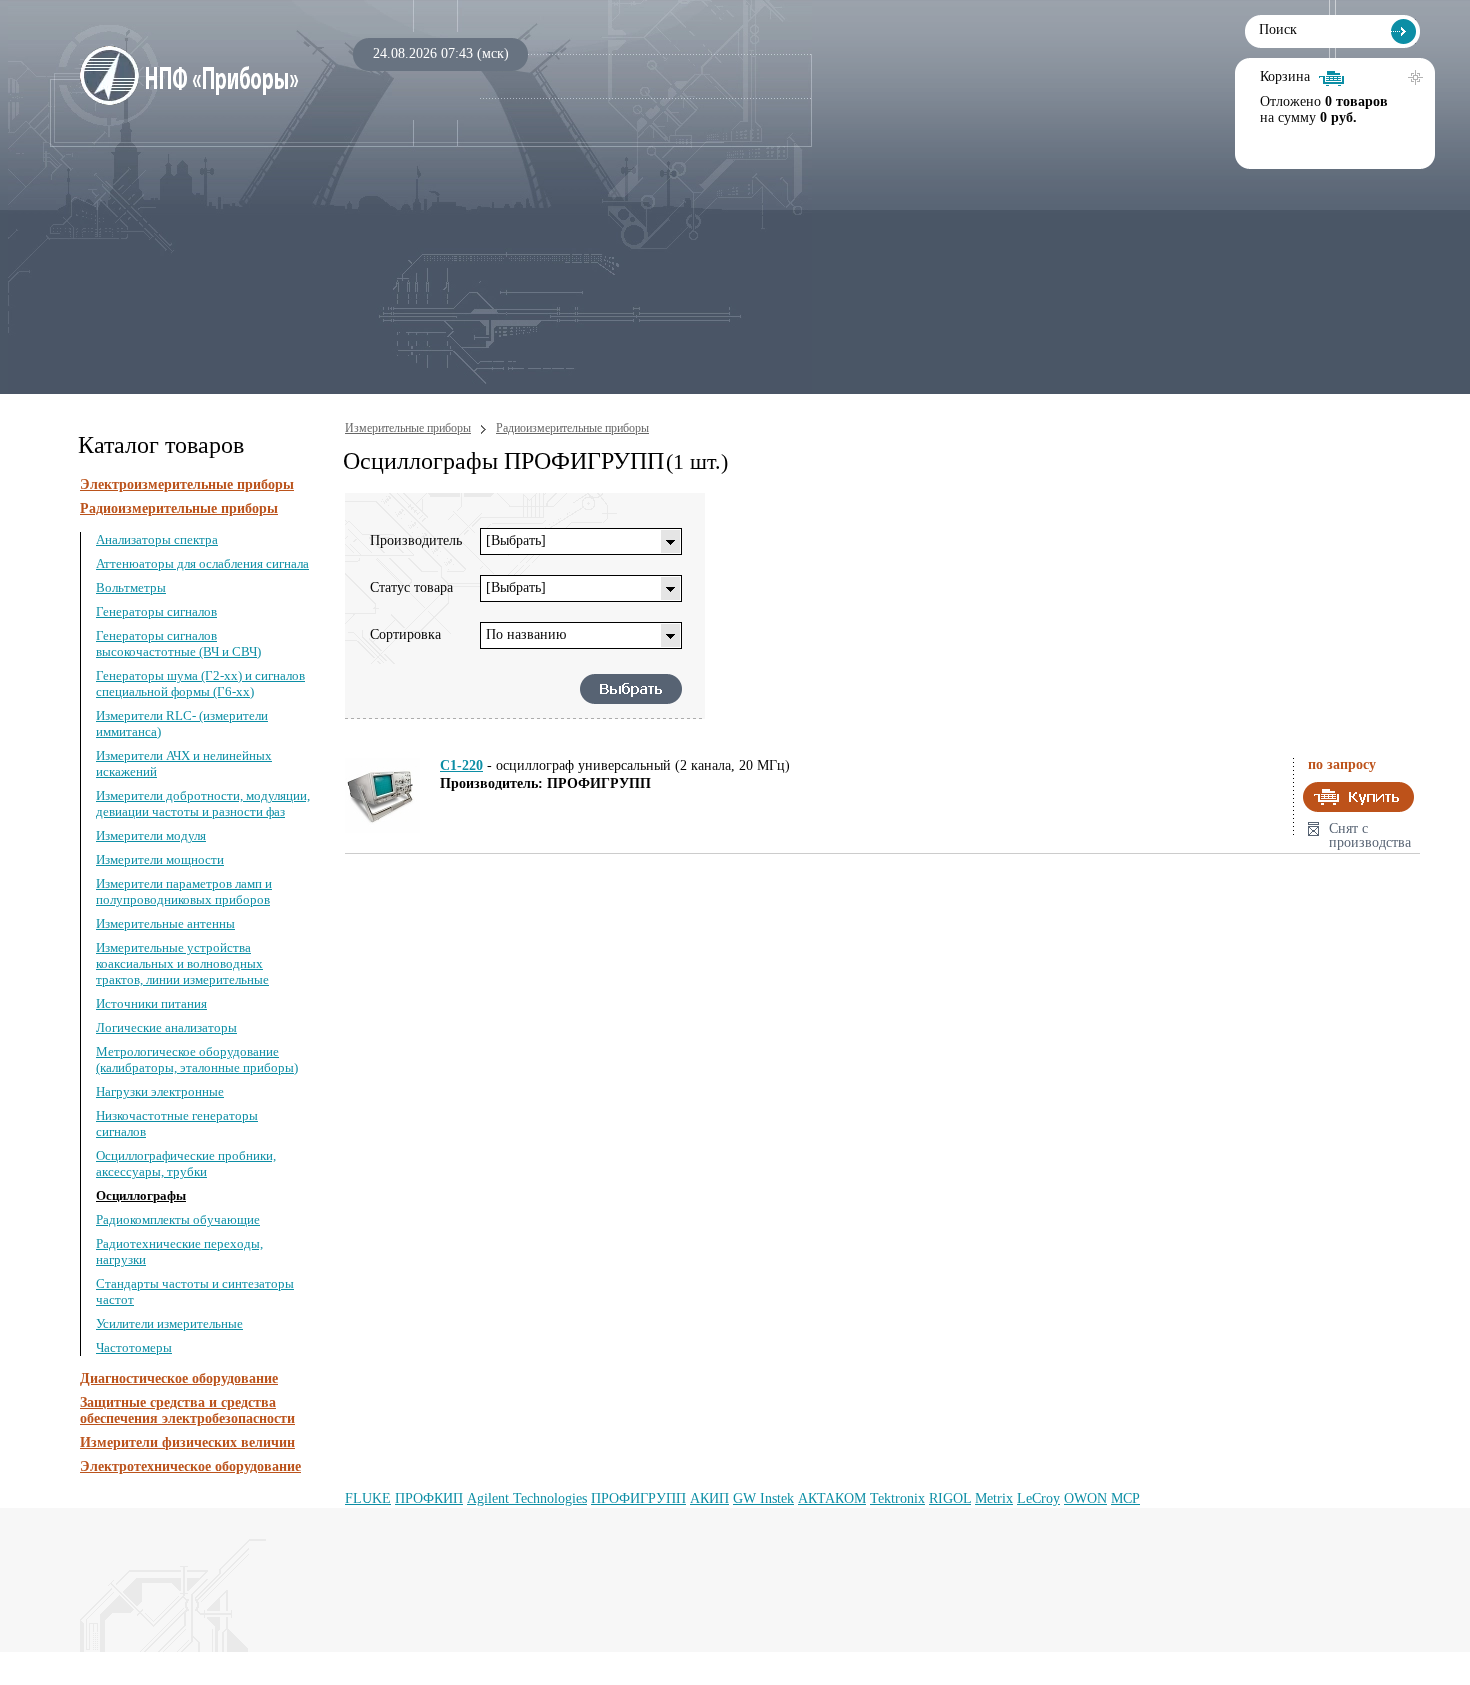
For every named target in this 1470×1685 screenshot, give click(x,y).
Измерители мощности (160, 859)
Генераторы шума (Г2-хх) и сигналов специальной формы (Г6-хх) (200, 683)
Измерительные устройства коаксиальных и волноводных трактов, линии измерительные (182, 963)
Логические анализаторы (166, 1027)
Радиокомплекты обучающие (178, 1219)
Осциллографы (141, 1195)
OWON (1085, 1498)
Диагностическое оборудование (179, 1378)
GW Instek (763, 1498)
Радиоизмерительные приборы (179, 508)
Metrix (994, 1498)
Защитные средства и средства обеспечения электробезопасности (187, 1410)
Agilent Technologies (527, 1498)
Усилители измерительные (169, 1323)
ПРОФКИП (429, 1498)
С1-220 (461, 765)
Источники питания (151, 1003)
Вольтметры (131, 587)
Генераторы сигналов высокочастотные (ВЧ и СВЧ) (178, 643)
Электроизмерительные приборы (187, 484)
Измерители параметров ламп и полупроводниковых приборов (184, 891)
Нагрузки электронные (160, 1091)
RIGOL (950, 1498)
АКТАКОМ (832, 1498)
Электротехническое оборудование (190, 1466)
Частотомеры (134, 1347)
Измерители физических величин (187, 1442)
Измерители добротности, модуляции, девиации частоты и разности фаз (203, 803)
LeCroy (1038, 1498)
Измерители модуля (151, 835)
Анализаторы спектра (157, 539)
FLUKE (368, 1498)
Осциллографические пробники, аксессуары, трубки (186, 1163)
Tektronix (897, 1498)
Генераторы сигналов (156, 611)
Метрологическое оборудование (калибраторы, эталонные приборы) (197, 1059)
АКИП (709, 1498)
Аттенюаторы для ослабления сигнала (202, 563)
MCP (1125, 1498)
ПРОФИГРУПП (638, 1498)
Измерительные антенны (165, 923)
